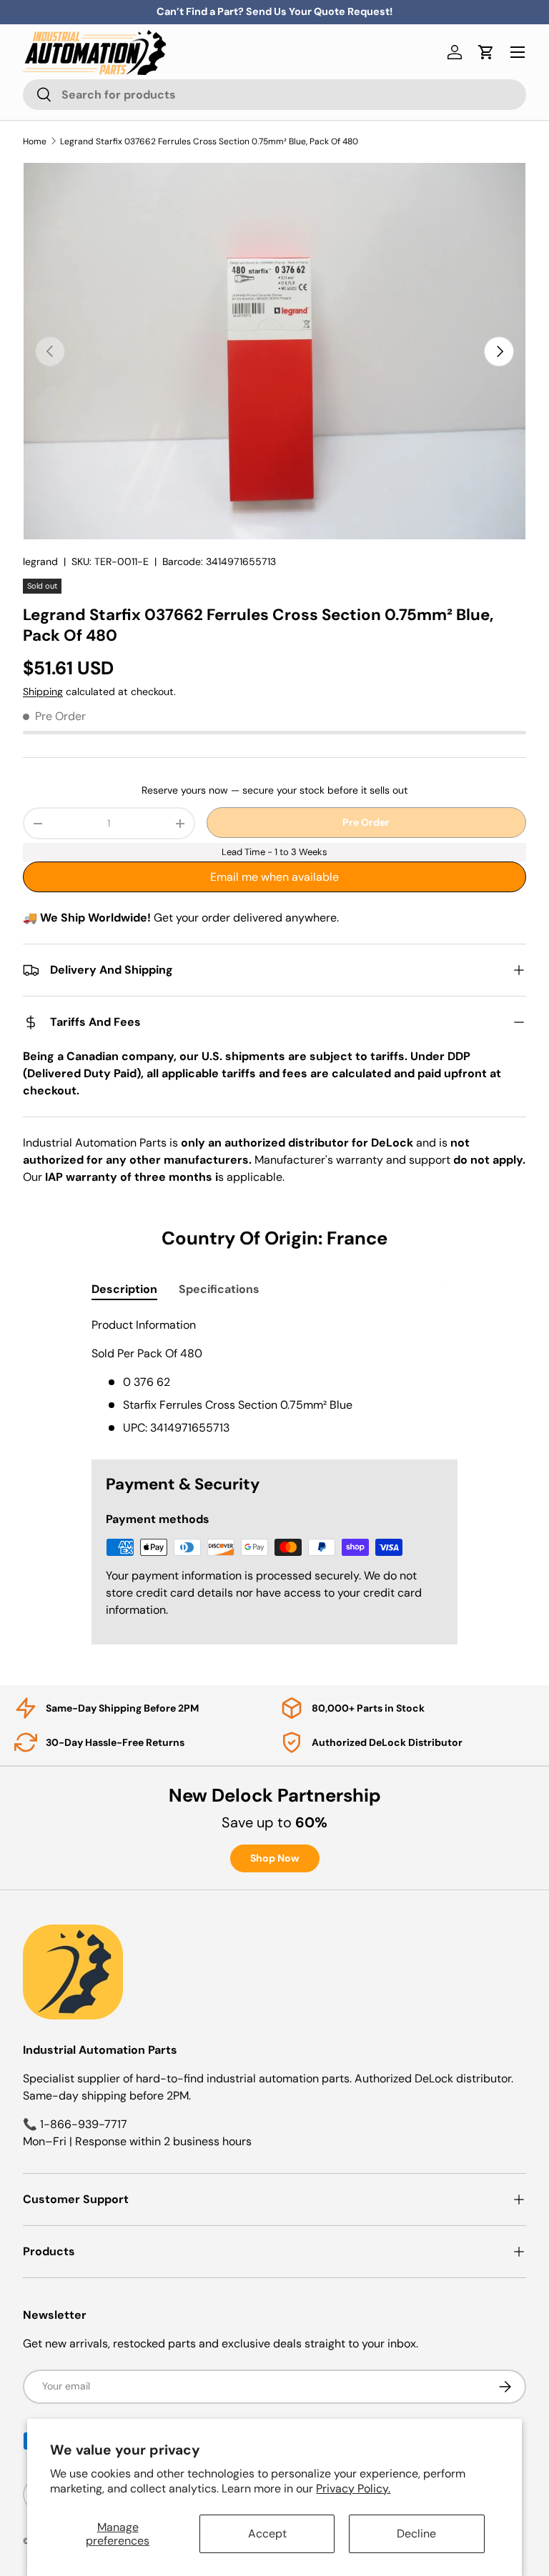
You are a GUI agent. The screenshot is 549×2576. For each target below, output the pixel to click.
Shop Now (275, 1858)
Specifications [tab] (219, 1289)
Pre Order (366, 822)
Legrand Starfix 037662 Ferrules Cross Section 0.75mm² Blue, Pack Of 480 (209, 141)
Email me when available (274, 877)
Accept (267, 2533)
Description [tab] (124, 1289)
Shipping (43, 692)
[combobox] (274, 95)
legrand (40, 561)
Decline (416, 2533)
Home (35, 141)
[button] (486, 52)
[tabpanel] (274, 1377)
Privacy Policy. (353, 2488)
